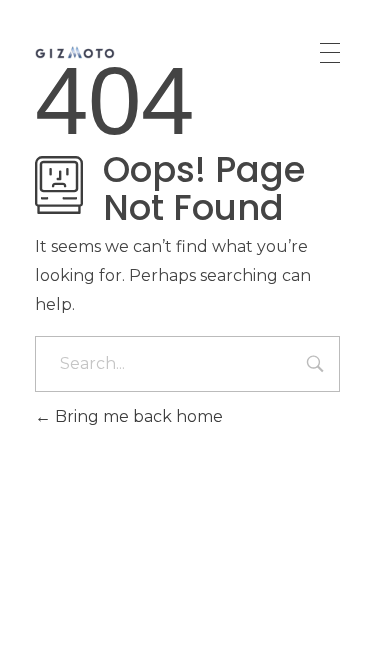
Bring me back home (137, 416)
